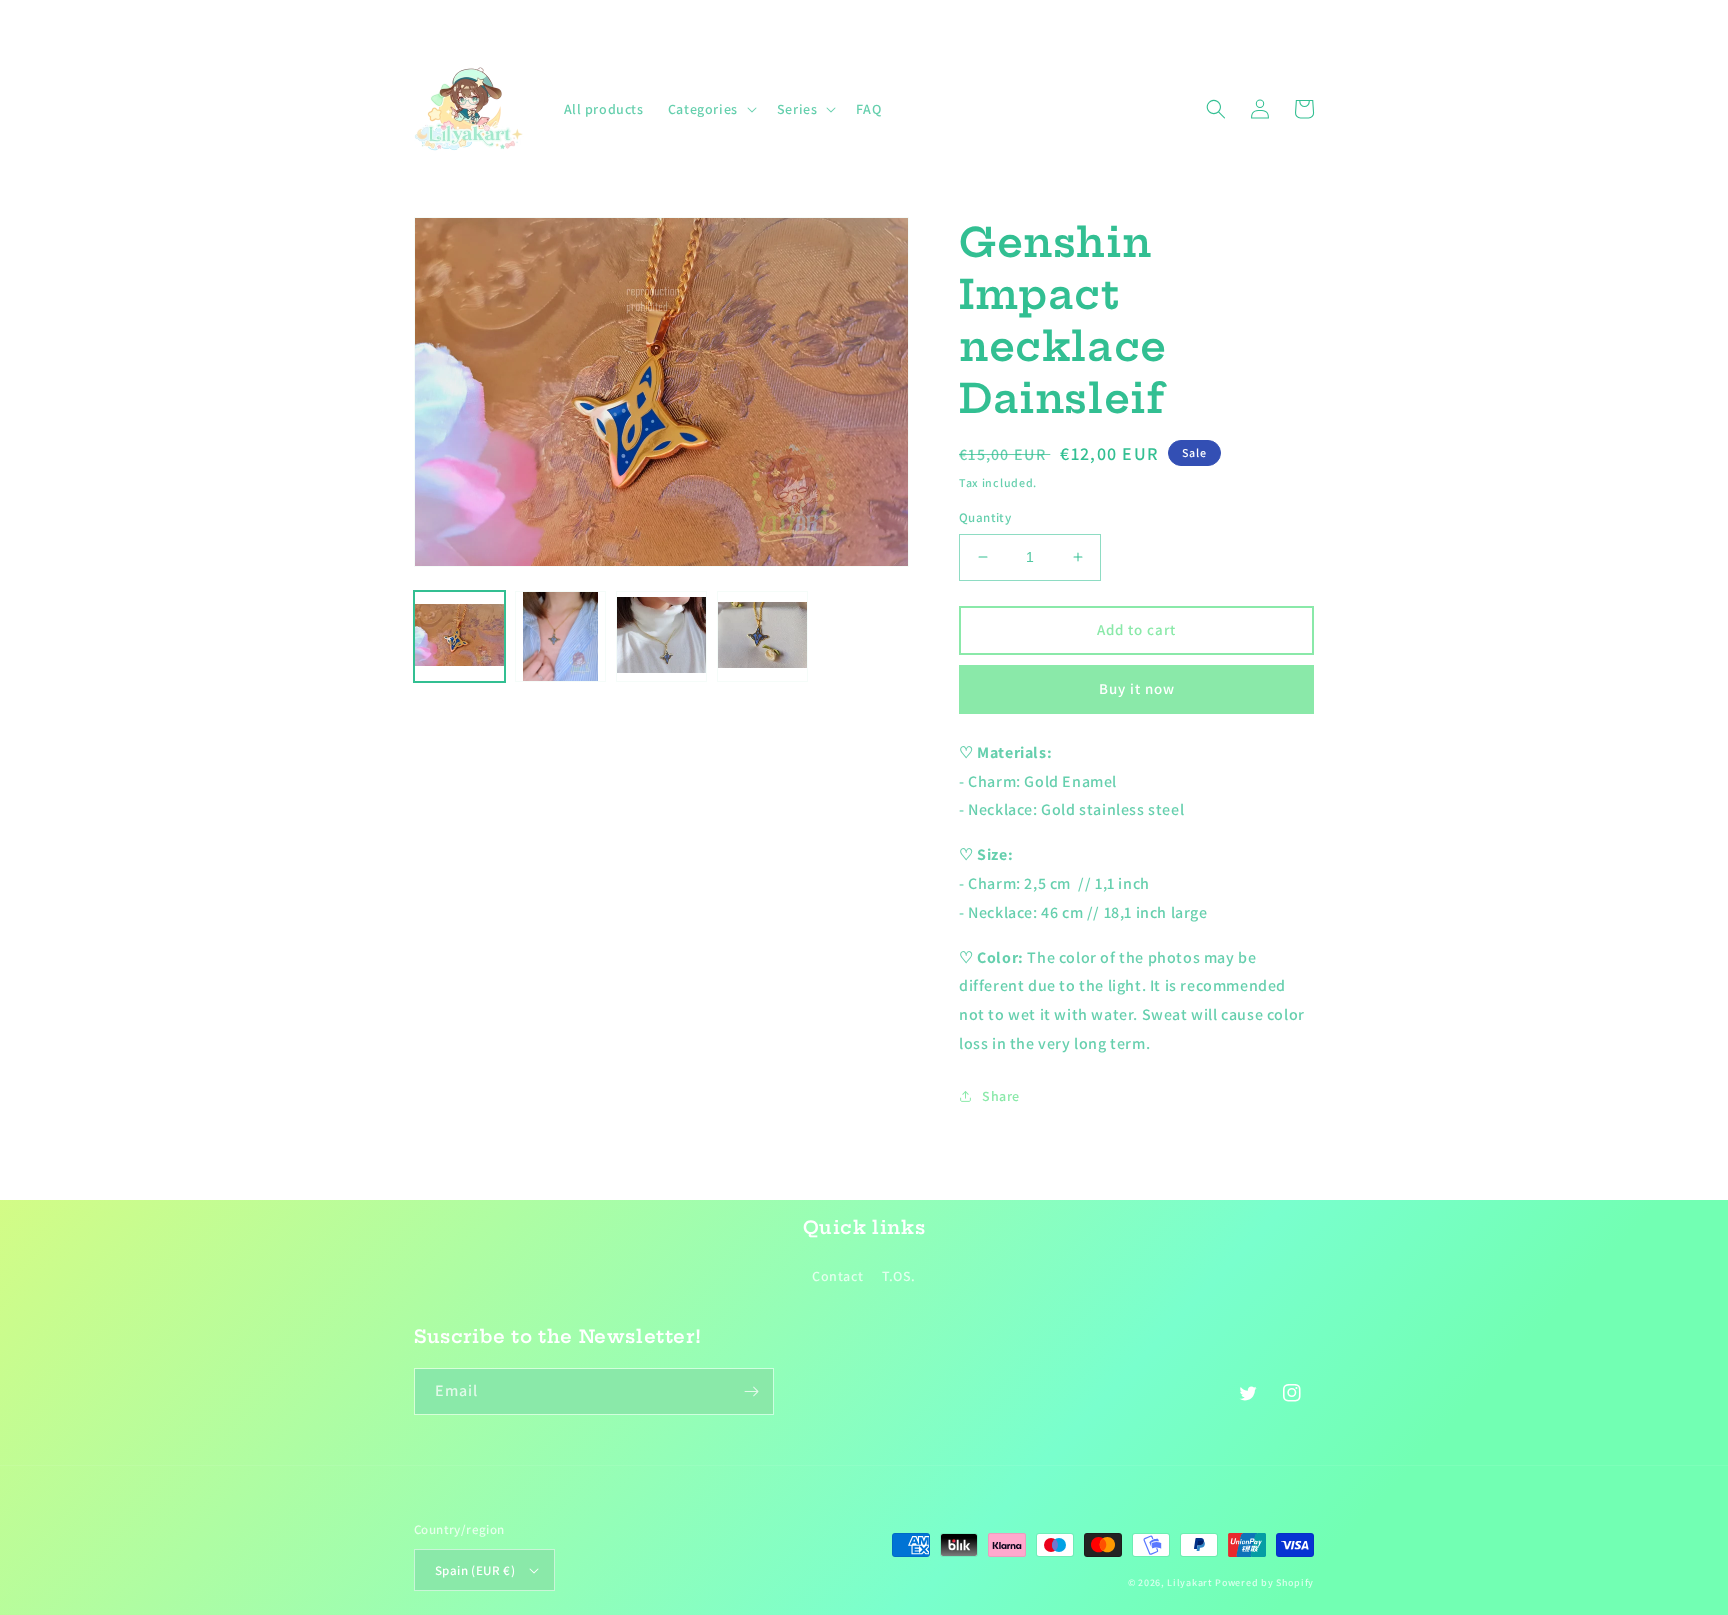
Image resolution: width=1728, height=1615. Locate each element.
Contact (837, 1276)
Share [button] (1001, 1096)
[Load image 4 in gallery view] (762, 636)
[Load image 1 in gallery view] (459, 636)
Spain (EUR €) (475, 1570)
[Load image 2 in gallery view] (560, 636)
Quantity (985, 517)
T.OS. (899, 1276)
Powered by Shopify (1264, 1582)
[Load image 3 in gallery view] (661, 636)
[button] (710, 109)
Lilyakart (1189, 1582)
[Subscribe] (751, 1391)
